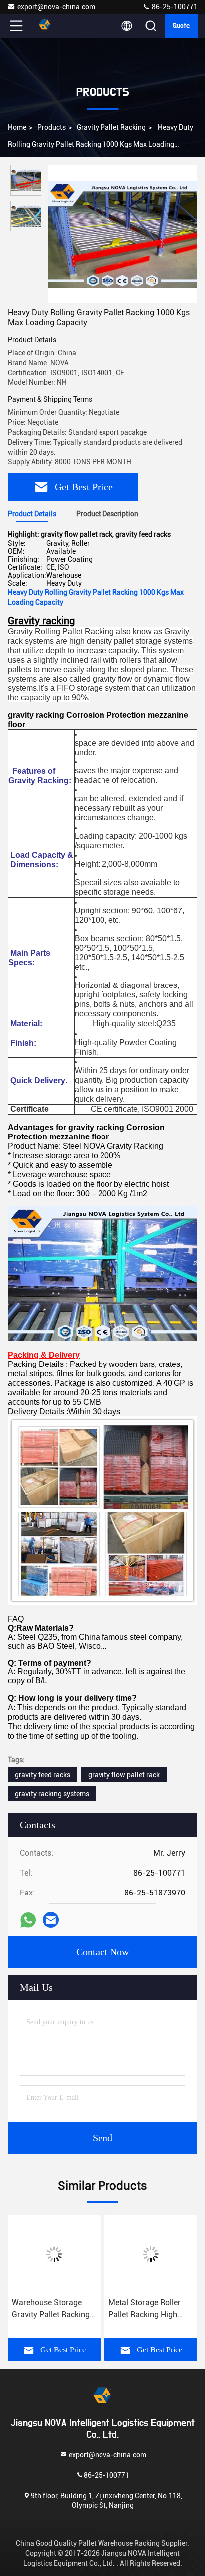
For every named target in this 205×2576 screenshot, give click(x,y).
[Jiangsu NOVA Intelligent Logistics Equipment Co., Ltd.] (49, 26)
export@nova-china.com (56, 7)
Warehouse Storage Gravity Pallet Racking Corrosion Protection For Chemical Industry (51, 2309)
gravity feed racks (43, 1775)
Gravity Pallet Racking (111, 127)
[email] (51, 1920)
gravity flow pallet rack (124, 1775)
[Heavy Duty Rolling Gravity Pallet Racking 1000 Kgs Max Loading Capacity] (122, 234)
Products (51, 127)
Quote (181, 26)
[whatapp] (28, 1920)
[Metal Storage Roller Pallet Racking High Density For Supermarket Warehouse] (151, 2254)
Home (17, 127)
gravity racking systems (52, 1794)
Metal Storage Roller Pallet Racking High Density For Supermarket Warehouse (145, 2309)
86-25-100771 (174, 7)
